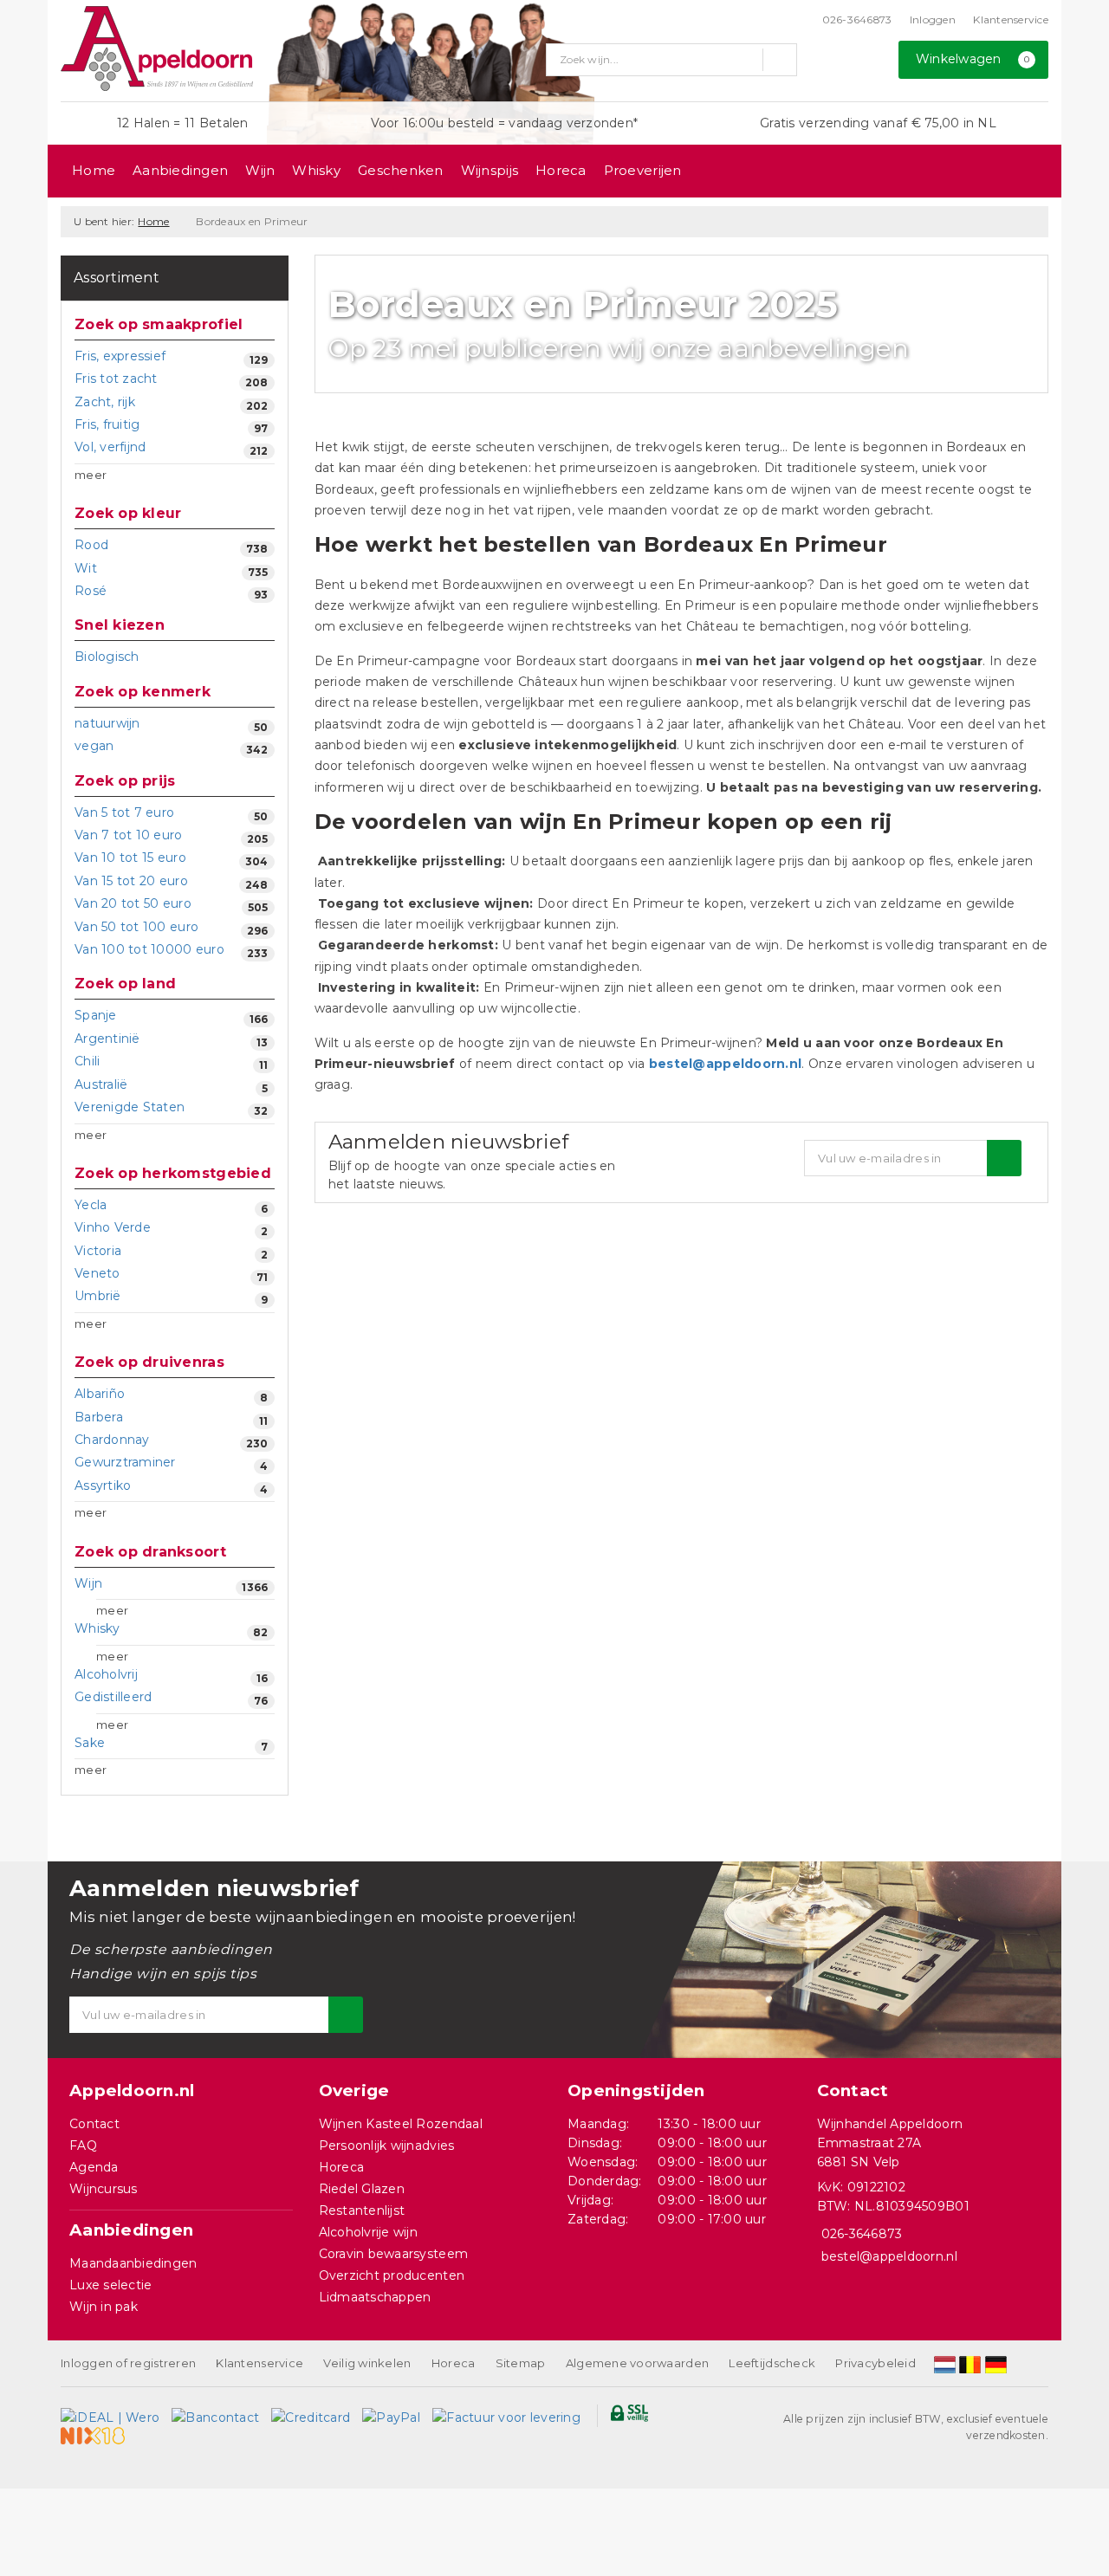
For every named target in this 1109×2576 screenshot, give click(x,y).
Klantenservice (1011, 19)
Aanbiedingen (180, 170)
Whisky (316, 170)
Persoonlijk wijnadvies (387, 2146)
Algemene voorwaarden (637, 2363)
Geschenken (401, 170)
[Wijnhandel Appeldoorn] (157, 49)
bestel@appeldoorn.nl (725, 1064)
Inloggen (933, 19)
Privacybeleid (875, 2363)
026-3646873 (857, 19)
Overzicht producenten (392, 2275)
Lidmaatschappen (375, 2297)
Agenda (94, 2167)
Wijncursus (104, 2189)
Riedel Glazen (362, 2189)
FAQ (83, 2146)
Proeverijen (643, 170)
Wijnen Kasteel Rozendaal (401, 2124)
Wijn (260, 170)
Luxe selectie (110, 2285)
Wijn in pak (104, 2307)
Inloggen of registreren (128, 2363)
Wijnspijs (490, 170)
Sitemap (521, 2363)
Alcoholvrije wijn (369, 2232)
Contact (94, 2124)
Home (94, 170)
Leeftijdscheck (772, 2363)
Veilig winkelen (367, 2363)
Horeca (561, 170)
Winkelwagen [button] (973, 59)
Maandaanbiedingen (133, 2263)
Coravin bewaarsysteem (394, 2254)
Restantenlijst (362, 2210)
